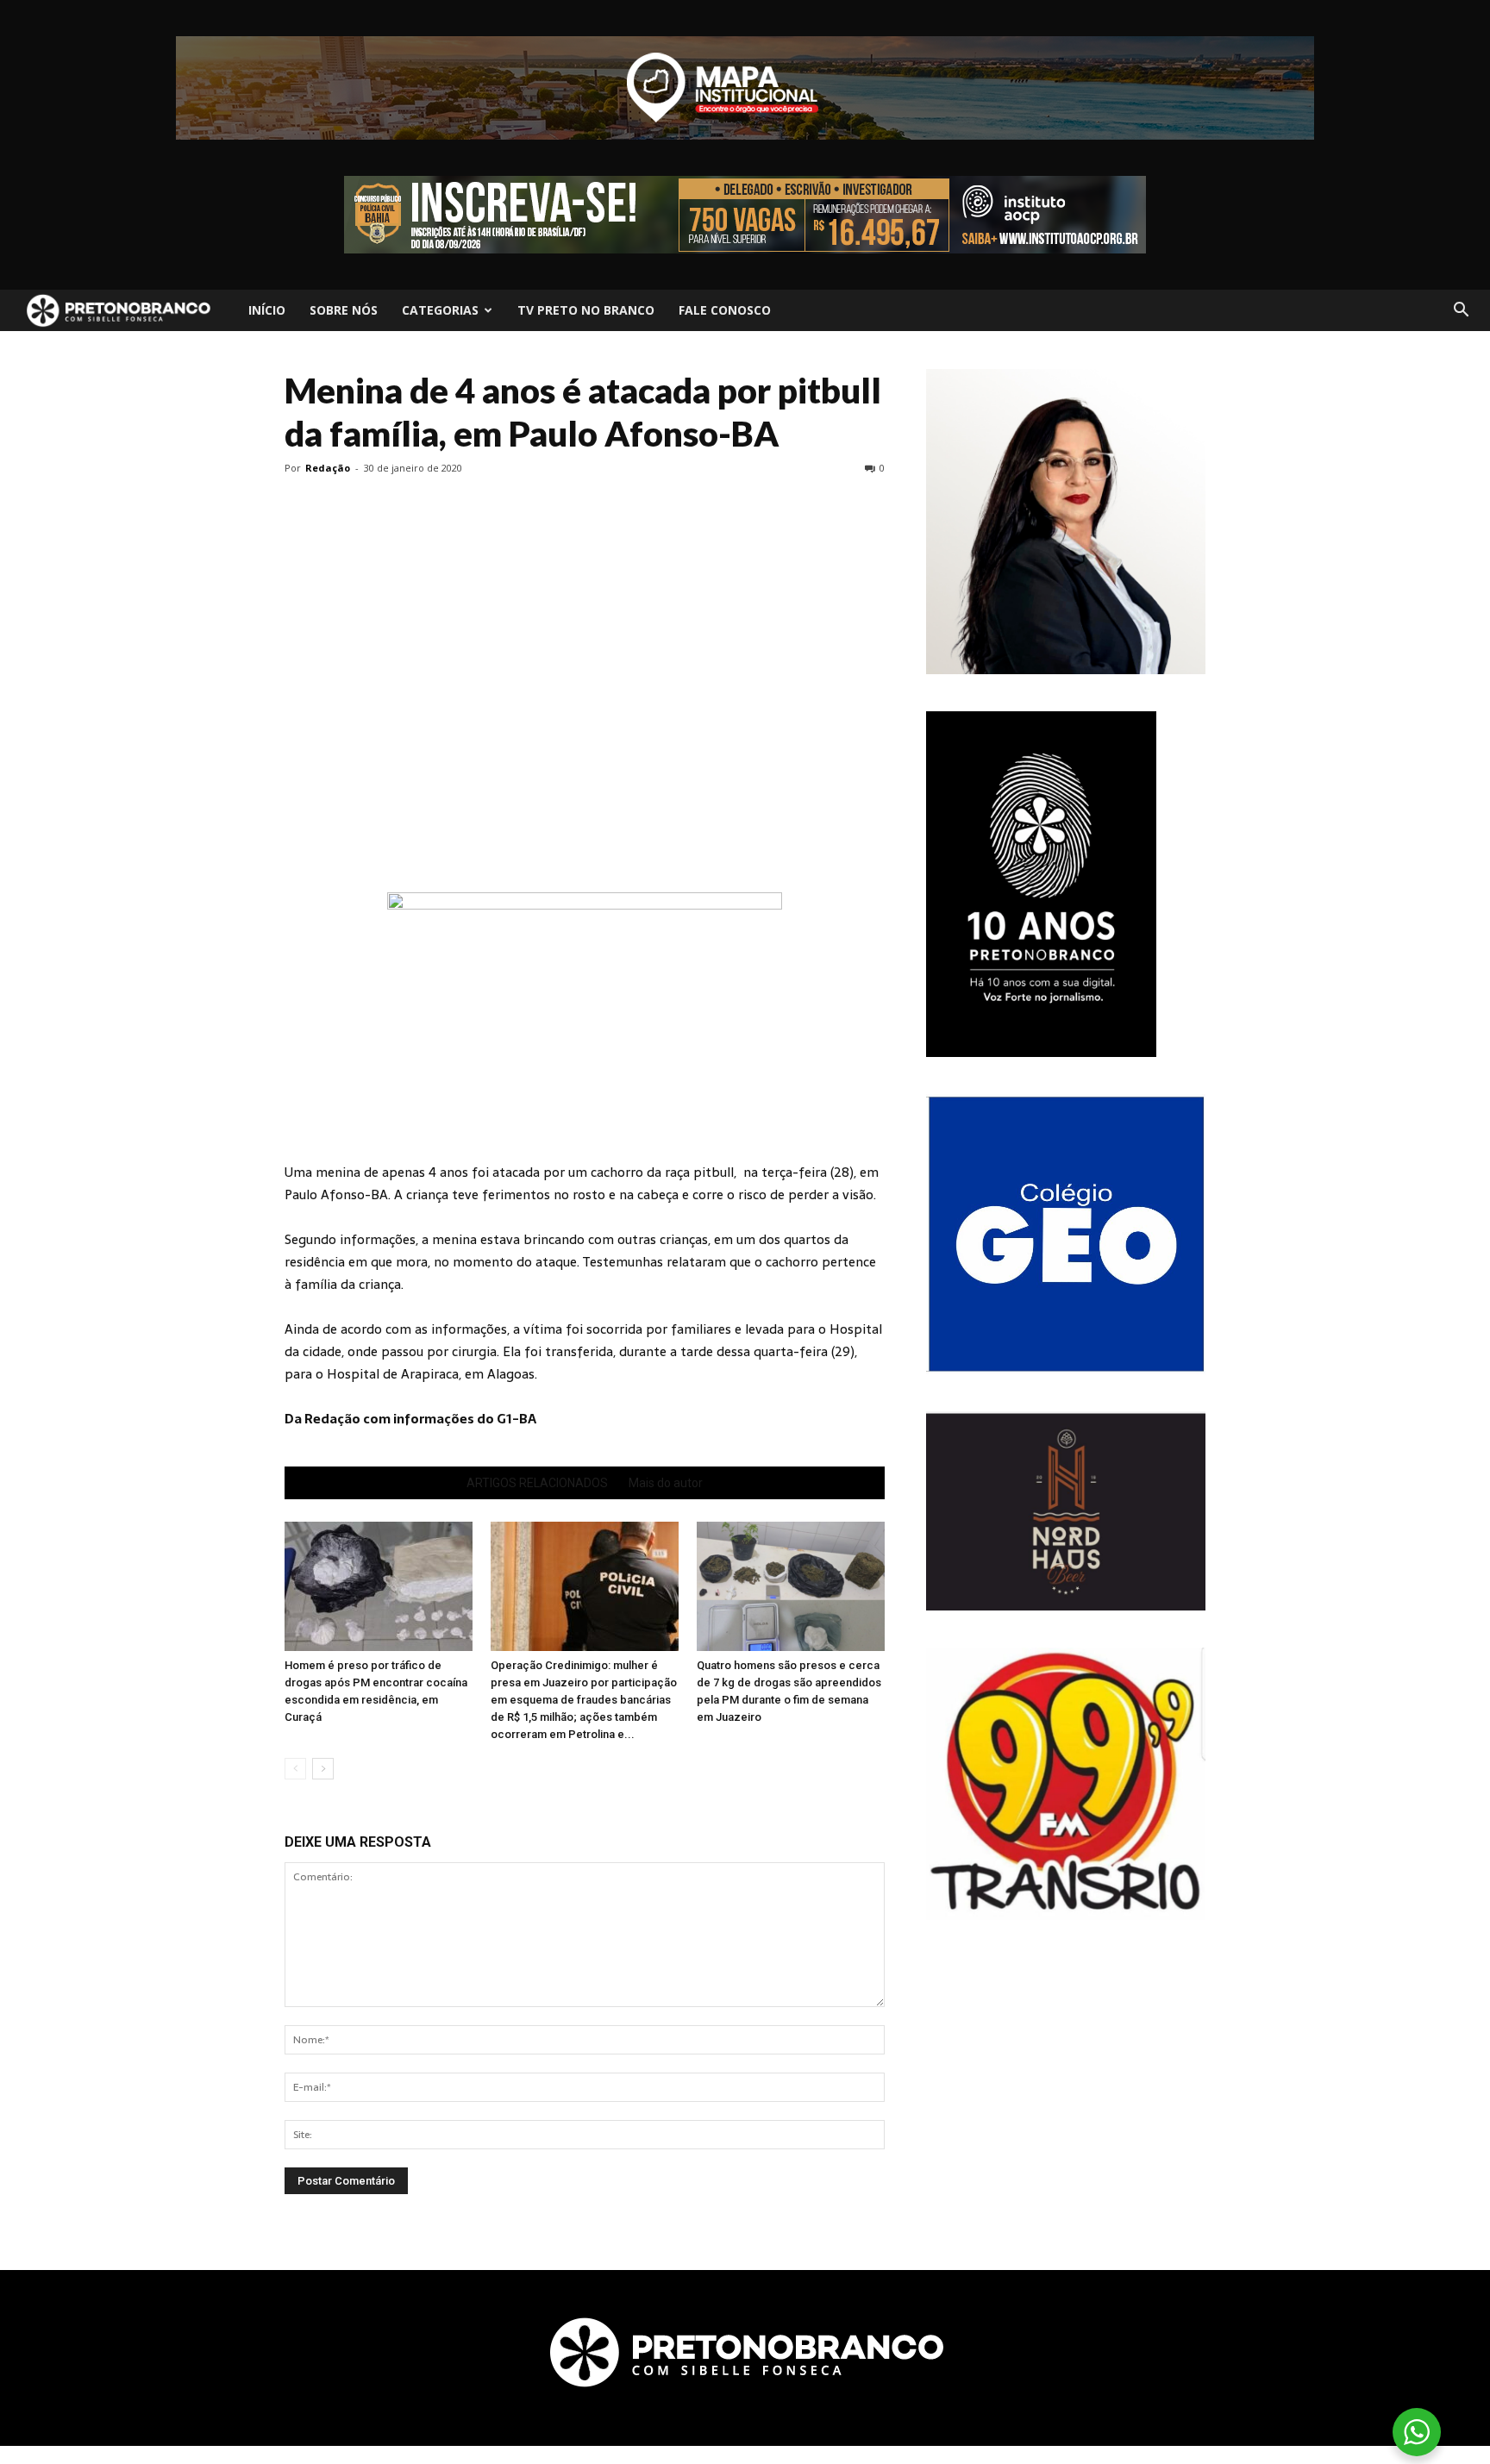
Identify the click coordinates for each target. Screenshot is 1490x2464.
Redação (328, 468)
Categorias (440, 310)
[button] (1461, 310)
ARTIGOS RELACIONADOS (537, 1483)
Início (267, 310)
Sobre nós (344, 310)
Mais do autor (666, 1483)
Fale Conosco (725, 310)
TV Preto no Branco (586, 310)
